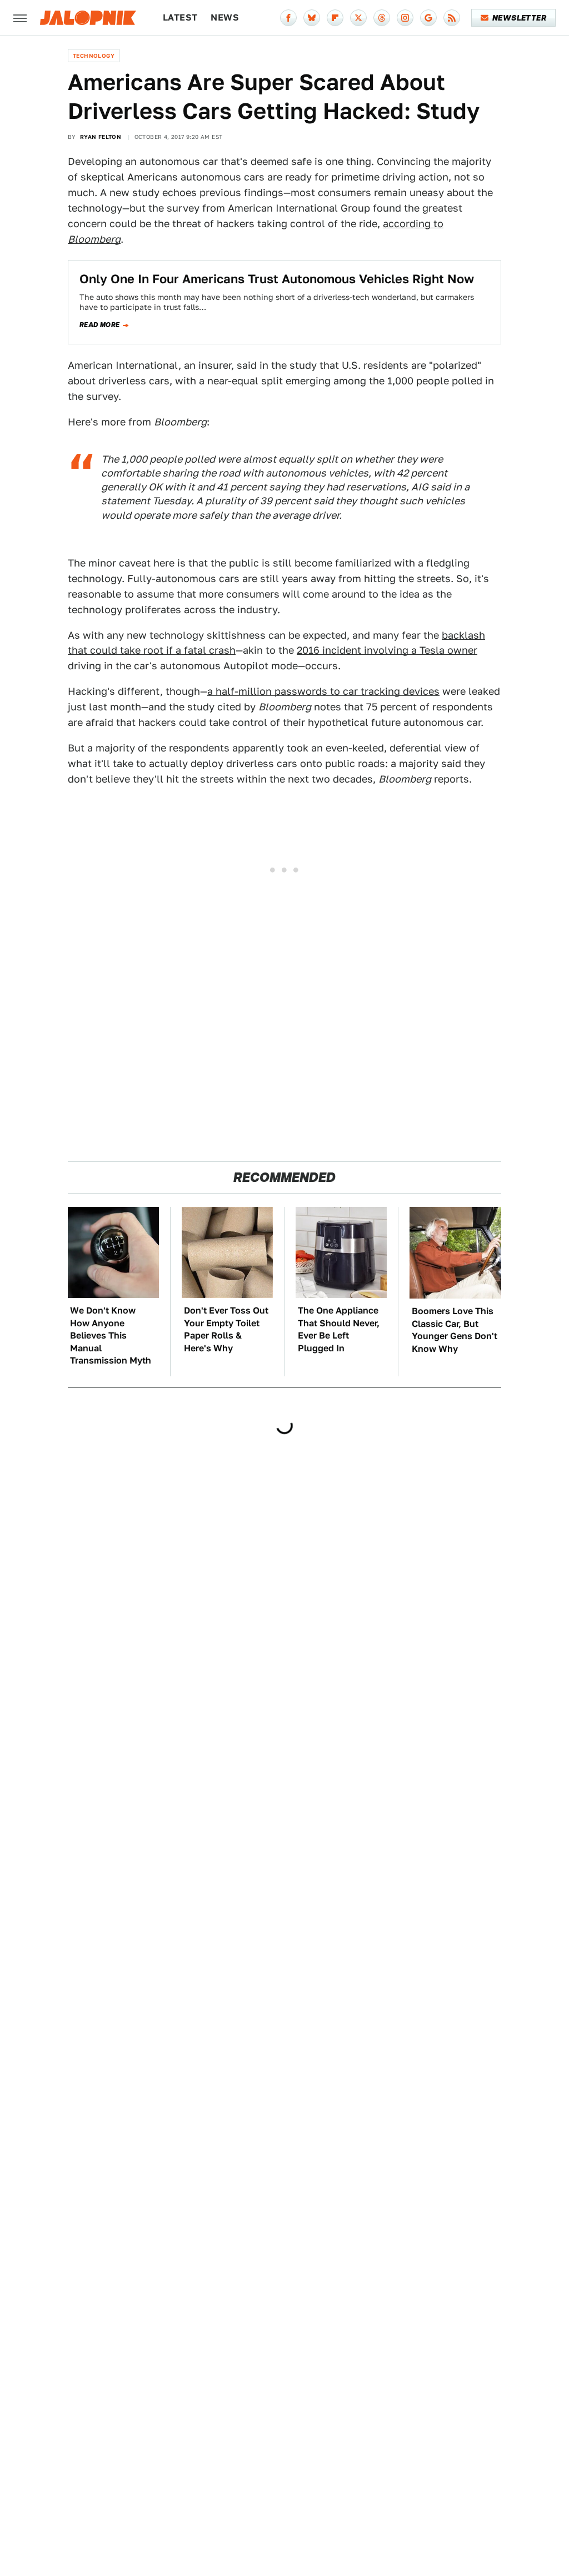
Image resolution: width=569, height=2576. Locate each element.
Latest (180, 17)
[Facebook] (288, 18)
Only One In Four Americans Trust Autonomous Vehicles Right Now (277, 279)
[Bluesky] (312, 18)
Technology (94, 56)
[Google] (428, 18)
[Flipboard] (335, 18)
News (225, 17)
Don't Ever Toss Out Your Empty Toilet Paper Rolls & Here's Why (226, 1329)
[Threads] (382, 18)
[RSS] (452, 18)
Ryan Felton (101, 137)
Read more (100, 325)
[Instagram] (405, 18)
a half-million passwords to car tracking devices (323, 691)
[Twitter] (358, 18)
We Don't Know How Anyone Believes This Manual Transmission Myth (111, 1335)
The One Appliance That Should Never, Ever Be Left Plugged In (339, 1329)
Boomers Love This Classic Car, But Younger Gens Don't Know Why (455, 1330)
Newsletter (519, 18)
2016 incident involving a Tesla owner (387, 650)
